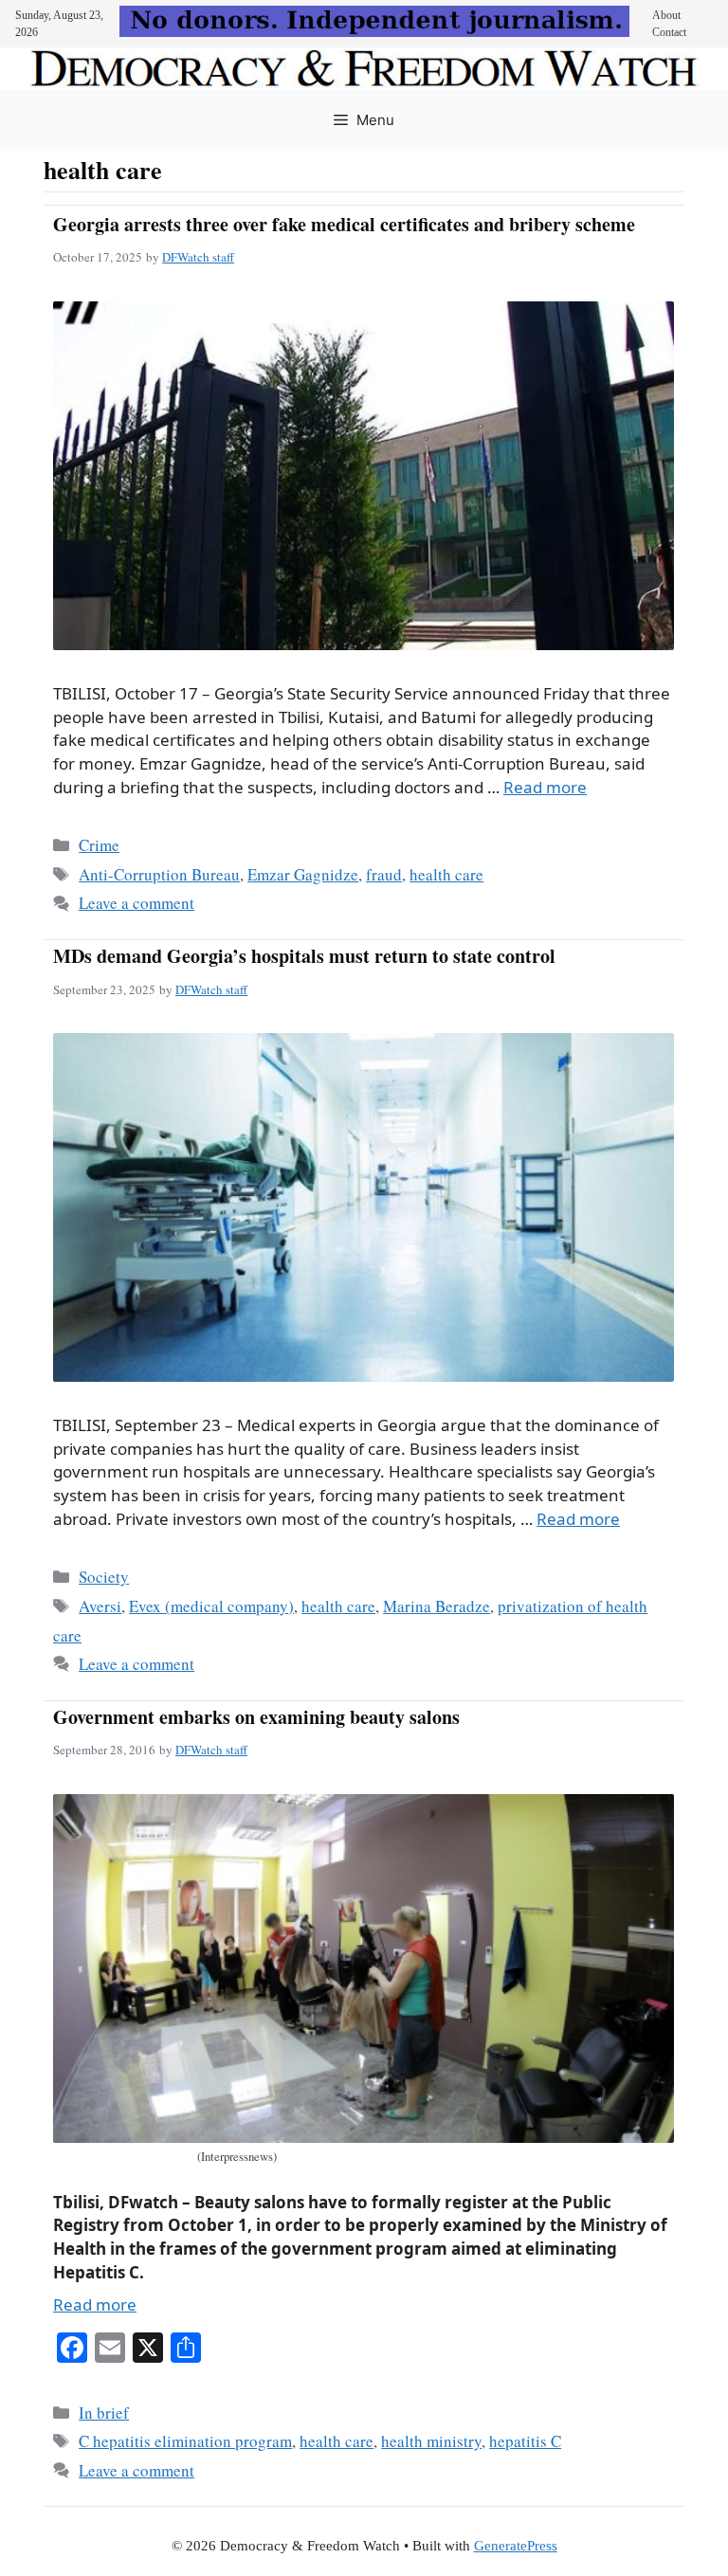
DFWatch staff (198, 257)
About (666, 15)
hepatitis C (525, 2441)
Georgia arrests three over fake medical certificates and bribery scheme (344, 224)
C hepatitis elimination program (185, 2441)
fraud (384, 874)
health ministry (431, 2441)
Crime (99, 845)
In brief (104, 2413)
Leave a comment (136, 903)
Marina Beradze (437, 1606)
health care (446, 874)
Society (104, 1577)
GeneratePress (516, 2546)
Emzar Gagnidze (303, 874)
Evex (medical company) (211, 1606)
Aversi (100, 1606)
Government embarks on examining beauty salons (256, 1717)
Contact (669, 32)
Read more (545, 787)
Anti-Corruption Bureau (159, 874)
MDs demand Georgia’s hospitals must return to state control (304, 956)
